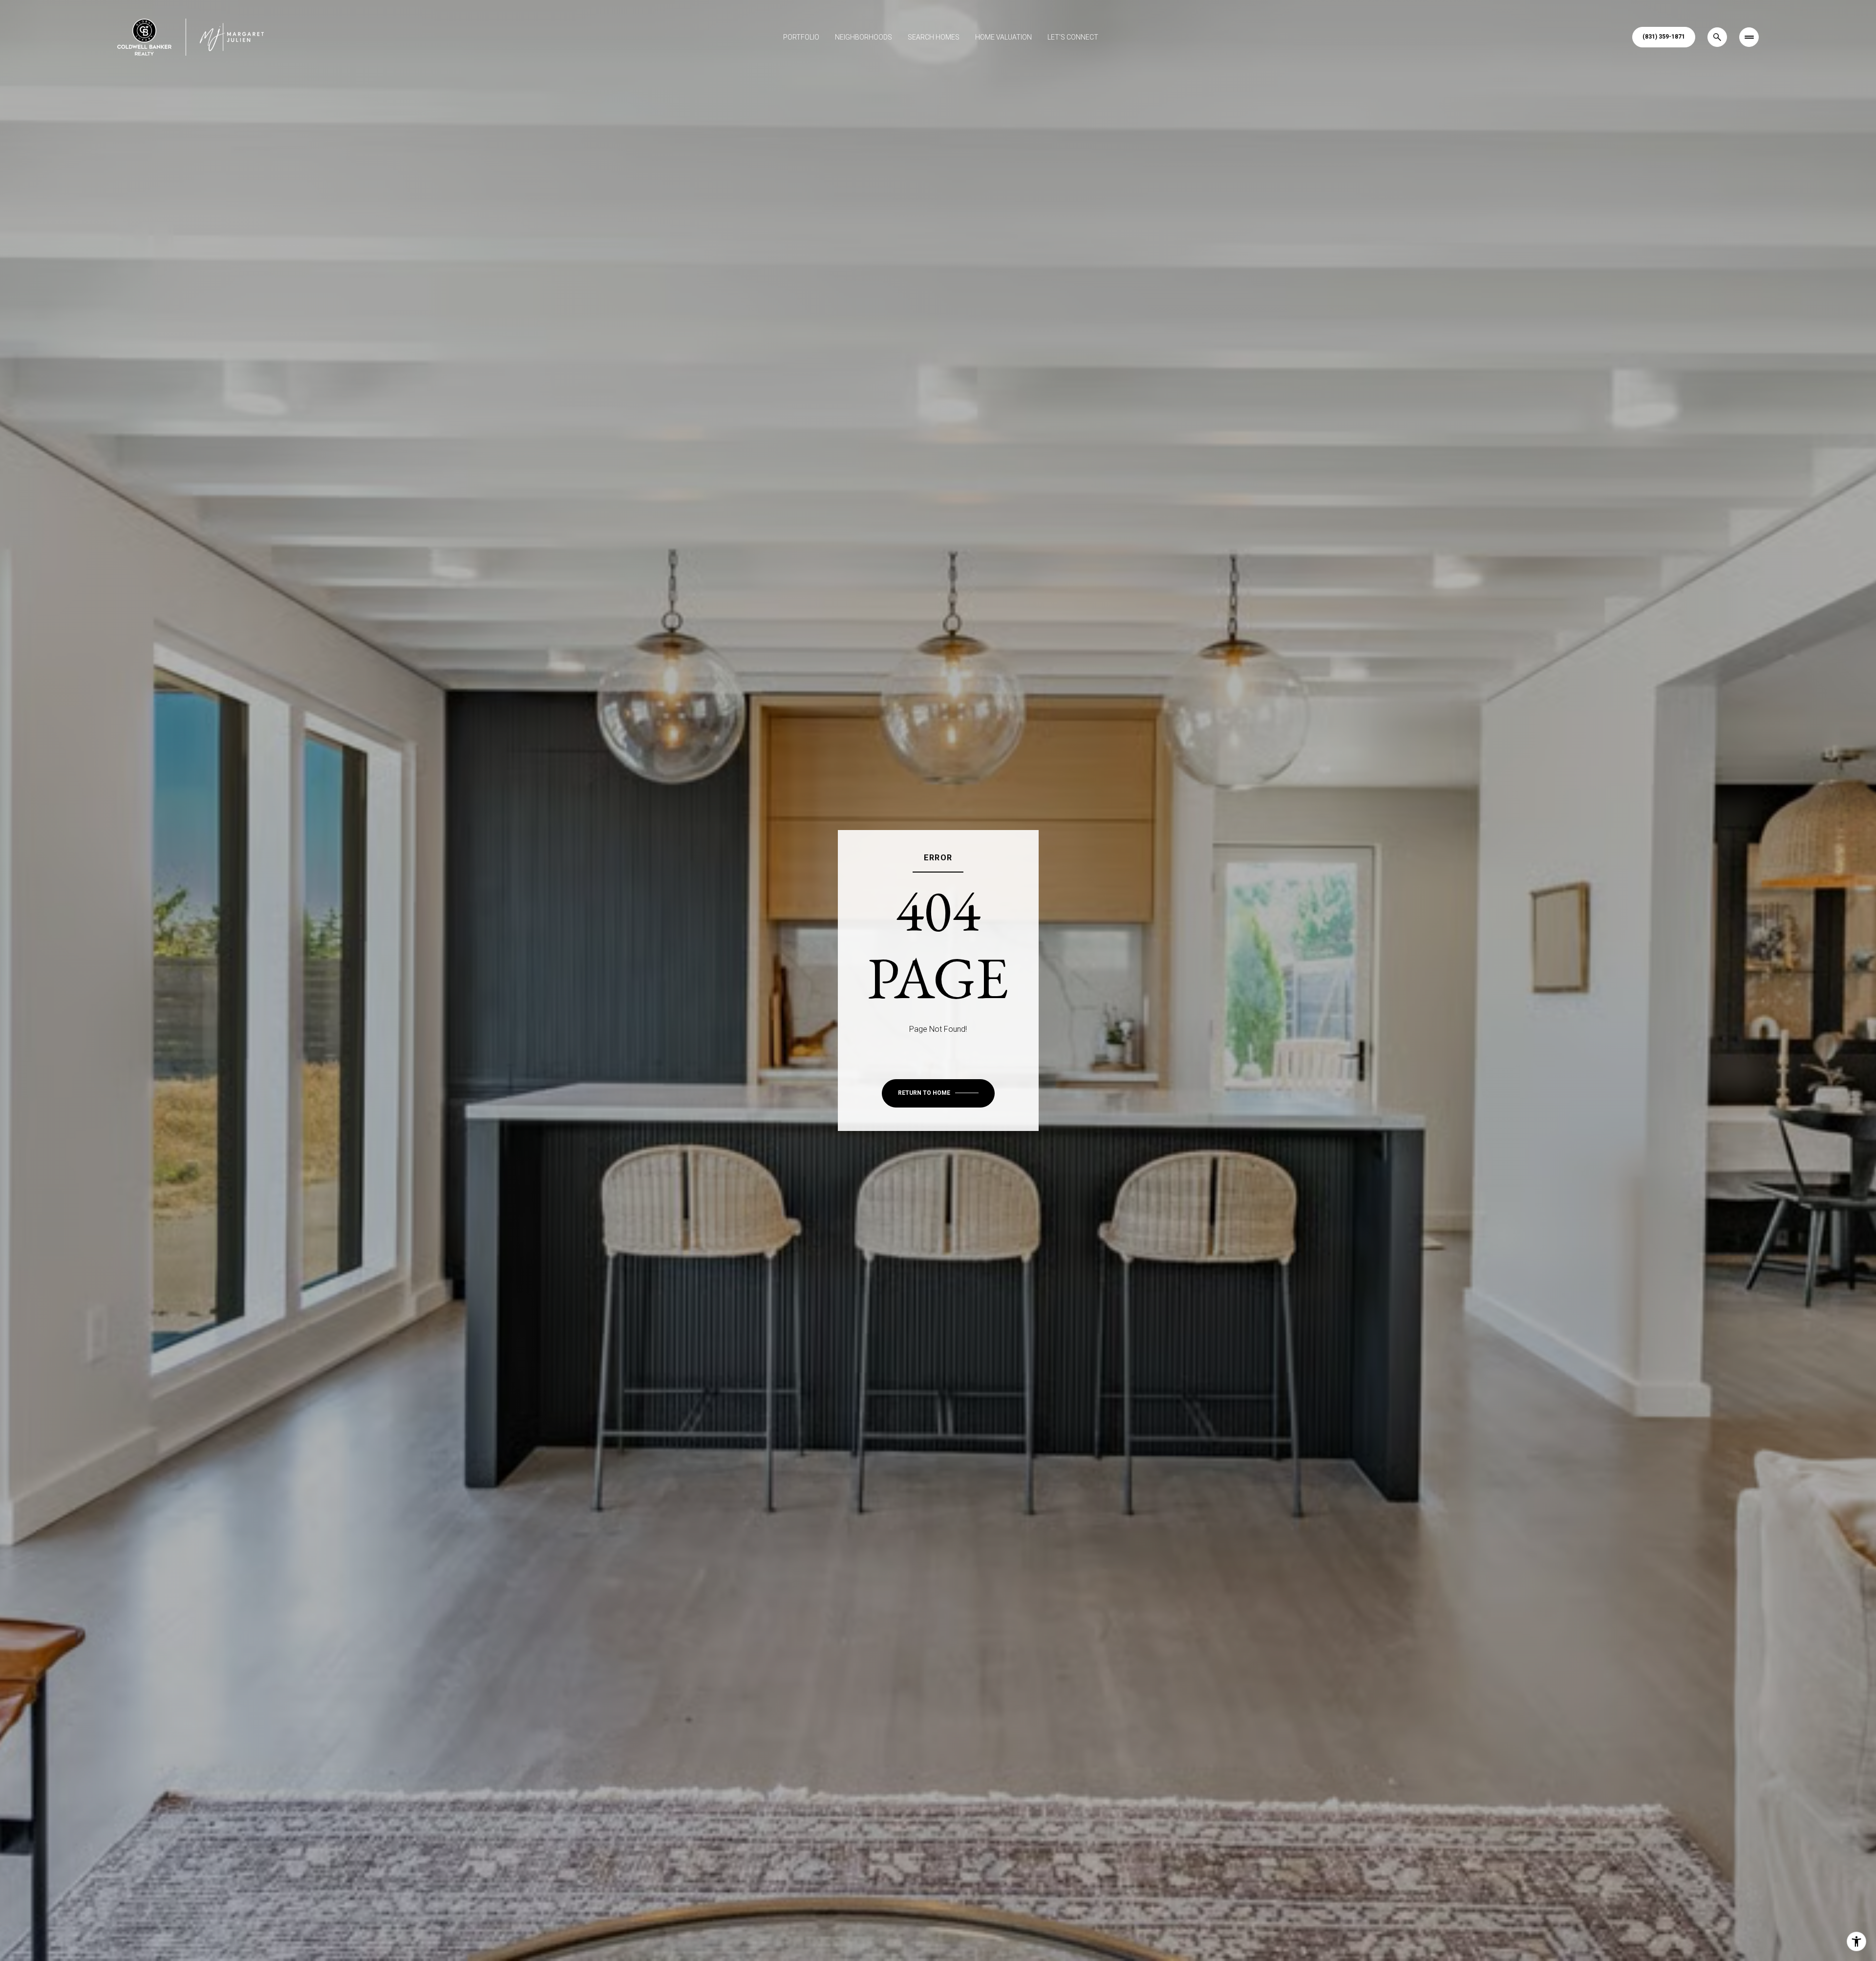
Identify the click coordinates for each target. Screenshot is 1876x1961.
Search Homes (934, 37)
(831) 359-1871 (1664, 37)
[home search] (1717, 37)
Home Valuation (1003, 37)
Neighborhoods (863, 37)
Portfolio (801, 37)
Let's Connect (1073, 37)
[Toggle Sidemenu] (1749, 37)
